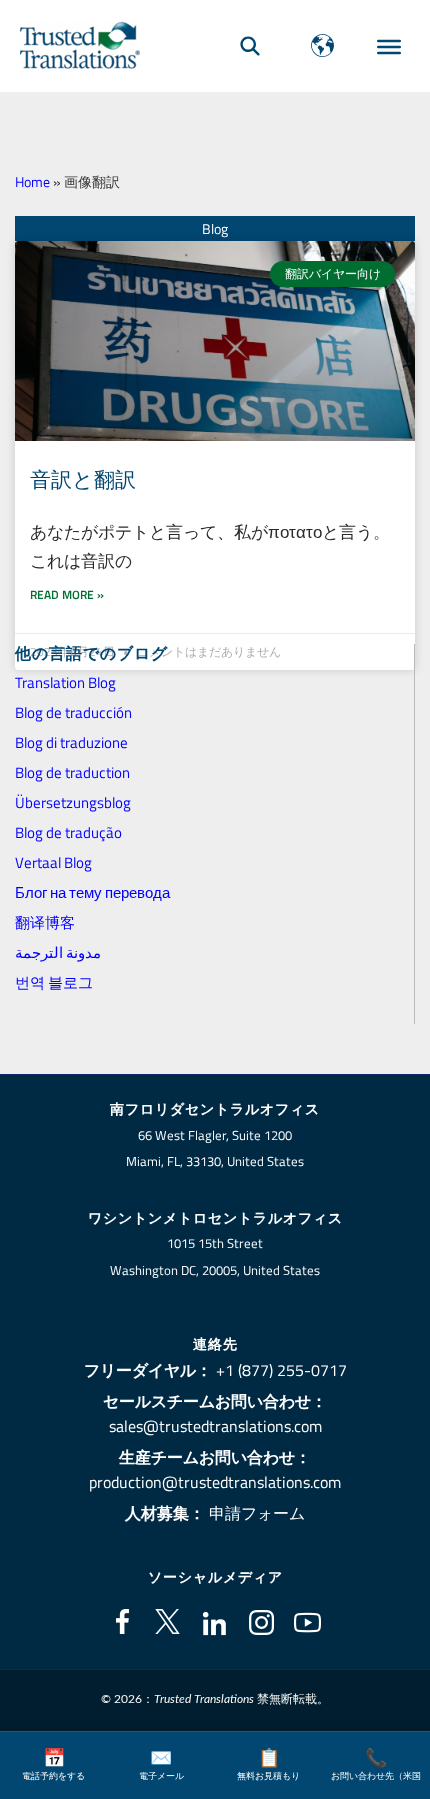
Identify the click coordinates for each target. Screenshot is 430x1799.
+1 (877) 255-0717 (281, 1370)
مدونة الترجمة (58, 952)
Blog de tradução (68, 832)
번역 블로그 (54, 982)
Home (32, 182)
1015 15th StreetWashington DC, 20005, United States (215, 1256)
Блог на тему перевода (92, 892)
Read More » (67, 594)
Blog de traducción (73, 712)
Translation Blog (65, 682)
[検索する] (250, 45)
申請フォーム (257, 1513)
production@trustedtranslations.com (215, 1482)
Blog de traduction (72, 772)
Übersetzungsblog (73, 802)
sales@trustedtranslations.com (215, 1426)
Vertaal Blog (53, 862)
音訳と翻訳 (83, 479)
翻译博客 (45, 922)
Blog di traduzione (71, 742)
